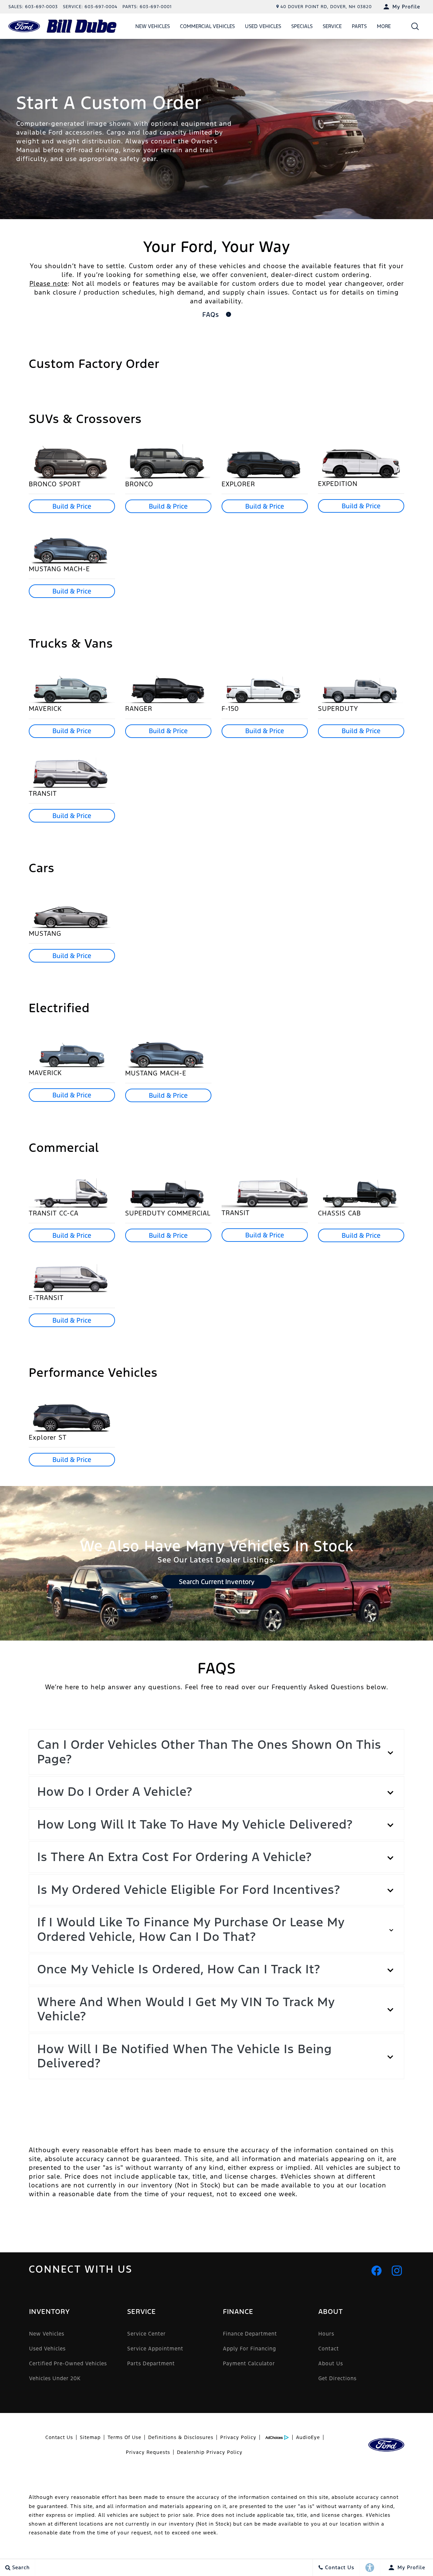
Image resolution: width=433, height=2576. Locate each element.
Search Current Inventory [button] (217, 1582)
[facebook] (377, 2271)
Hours (326, 2334)
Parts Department (151, 2363)
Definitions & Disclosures (181, 2437)
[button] (415, 26)
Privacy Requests (148, 2452)
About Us (331, 2363)
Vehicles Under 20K (55, 2378)
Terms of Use (124, 2437)
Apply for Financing (249, 2349)
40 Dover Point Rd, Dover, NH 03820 (326, 7)
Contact (329, 2349)
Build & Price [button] (72, 506)
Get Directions (337, 2378)
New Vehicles (153, 26)
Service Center (146, 2334)
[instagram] (397, 2271)
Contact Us (59, 2437)
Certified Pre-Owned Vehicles (68, 2363)
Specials (302, 26)
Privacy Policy (238, 2437)
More (384, 27)
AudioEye (308, 2437)
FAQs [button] (212, 315)
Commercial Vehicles (207, 26)
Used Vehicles (263, 26)
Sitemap (90, 2437)
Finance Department (250, 2334)
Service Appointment (155, 2349)
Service (332, 26)
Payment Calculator (249, 2363)
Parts (359, 26)
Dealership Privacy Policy (210, 2452)
